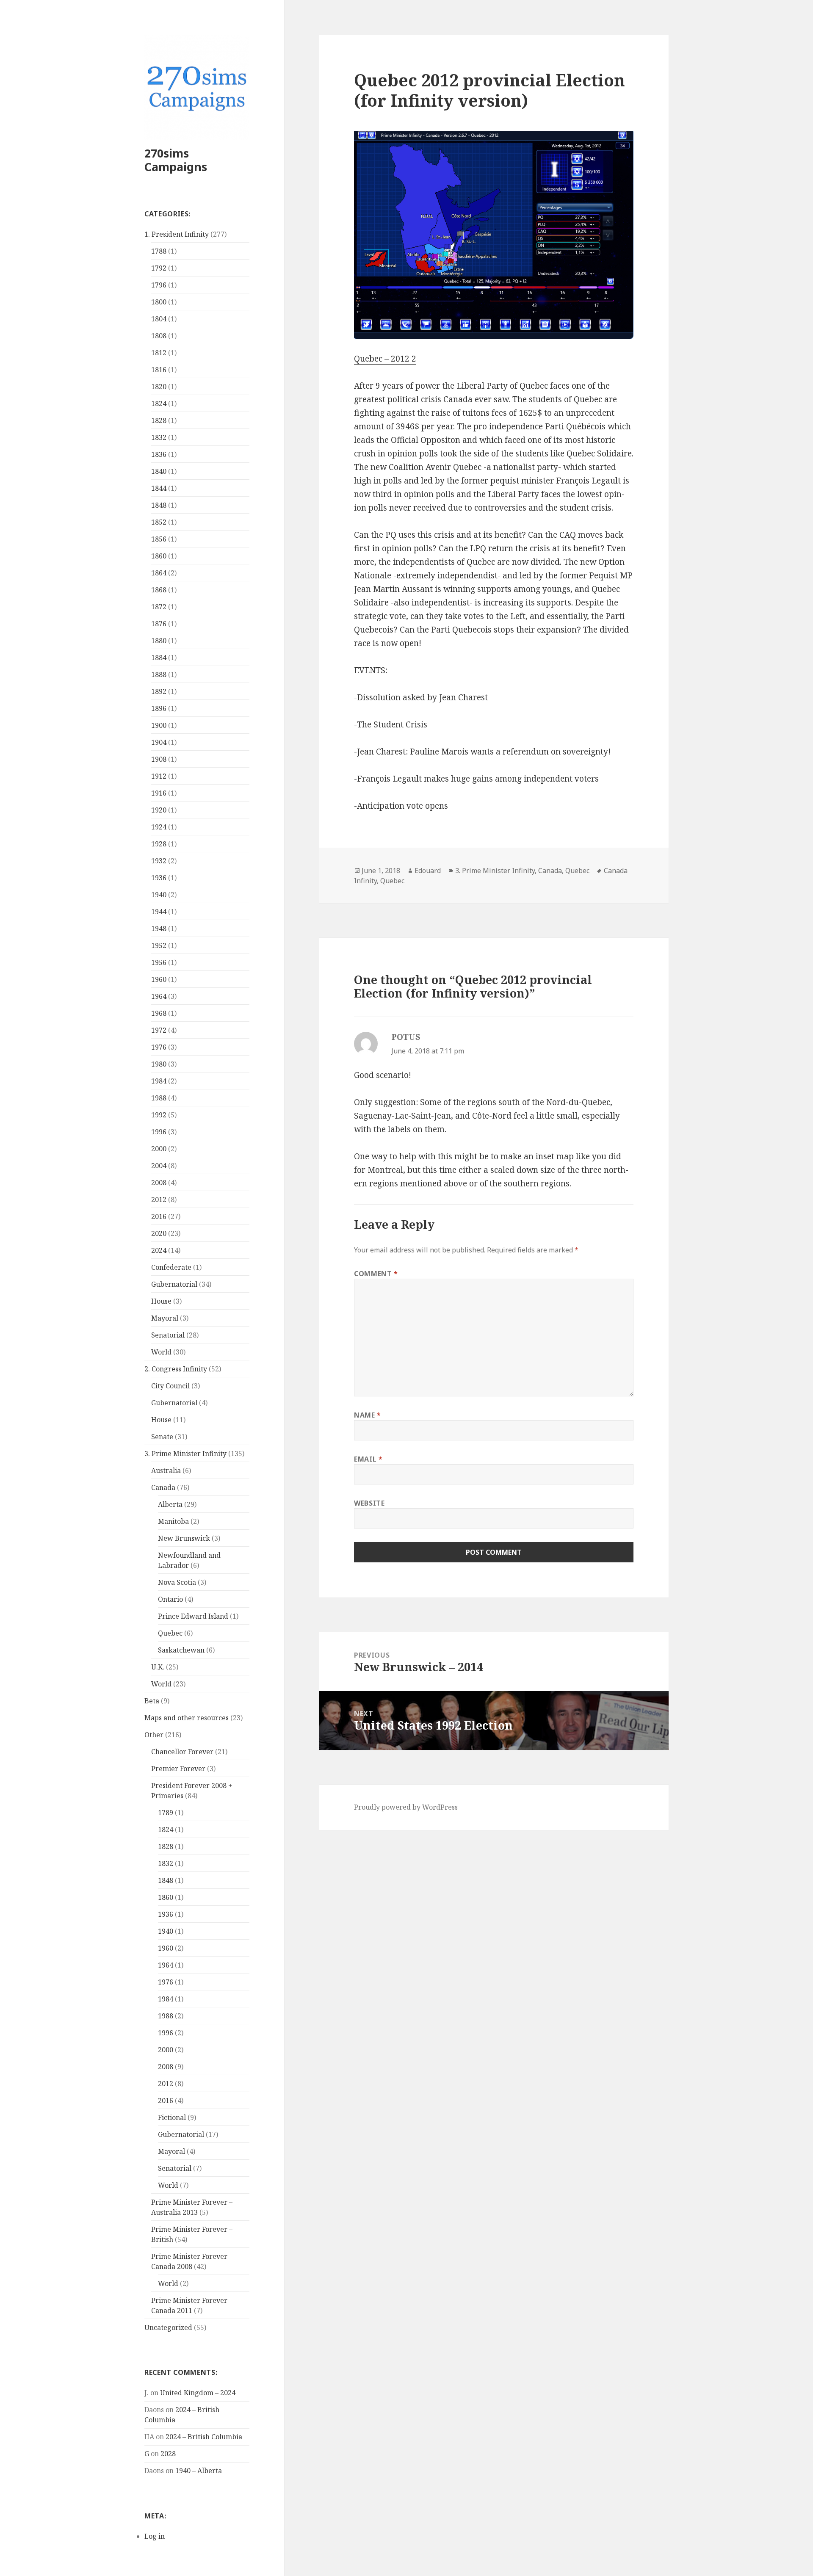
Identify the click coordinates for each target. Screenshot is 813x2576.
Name (368, 1415)
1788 (159, 251)
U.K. (158, 1667)
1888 (159, 674)
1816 (159, 370)
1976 (159, 1047)
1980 (159, 1064)
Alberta (170, 1504)
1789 (166, 1813)
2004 (159, 1166)
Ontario (170, 1599)
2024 (159, 1250)
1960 (159, 979)
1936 (159, 878)
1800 (159, 302)
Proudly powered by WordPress (406, 1807)
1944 (159, 912)
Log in (155, 2536)
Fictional (172, 2117)
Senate (162, 1437)
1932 (159, 861)
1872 (159, 607)
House (161, 1301)
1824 (159, 404)
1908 (159, 759)
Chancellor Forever (182, 1752)
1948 (159, 929)
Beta (152, 1701)
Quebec (170, 1633)
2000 (159, 1149)
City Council (170, 1386)
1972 (159, 1030)
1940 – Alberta (199, 2471)
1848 (159, 505)
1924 (159, 827)
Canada (163, 1487)
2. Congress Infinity (176, 1369)
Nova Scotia (177, 1582)
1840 (159, 471)
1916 (159, 793)
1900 (159, 725)
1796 (159, 285)
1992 (159, 1115)
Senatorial (168, 1335)
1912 (159, 776)
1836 (159, 454)
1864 (159, 573)
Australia (166, 1470)
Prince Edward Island (193, 1616)
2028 (168, 2454)
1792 (159, 268)
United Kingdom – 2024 (198, 2393)
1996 (159, 1132)
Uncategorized (168, 2327)
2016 (159, 1216)
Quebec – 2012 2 (385, 359)
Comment (376, 1274)
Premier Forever (178, 1769)
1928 (159, 844)
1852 (159, 522)
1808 (159, 336)
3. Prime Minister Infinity (185, 1454)
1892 (159, 691)
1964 (159, 996)
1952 (159, 945)
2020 (159, 1233)
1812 (159, 353)
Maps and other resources (187, 1718)
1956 (159, 962)
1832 (159, 437)
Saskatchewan (181, 1650)
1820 (159, 387)
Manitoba (173, 1521)
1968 (159, 1013)
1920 (159, 810)
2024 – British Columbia (204, 2437)
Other (154, 1735)
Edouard (428, 871)
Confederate (171, 1267)
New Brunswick (184, 1538)
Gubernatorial (174, 1284)
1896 (159, 708)
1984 (159, 1081)
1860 (159, 556)
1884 (159, 658)
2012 (159, 1200)
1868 (159, 590)
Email (368, 1459)
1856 (159, 539)
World (161, 1352)
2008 (159, 1183)
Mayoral (165, 1318)
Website (369, 1503)
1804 (159, 319)
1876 (159, 624)
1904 (159, 742)
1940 (159, 895)
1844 (159, 488)
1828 (159, 420)
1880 (159, 641)
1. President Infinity (177, 234)
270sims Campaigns (176, 160)
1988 (159, 1098)
